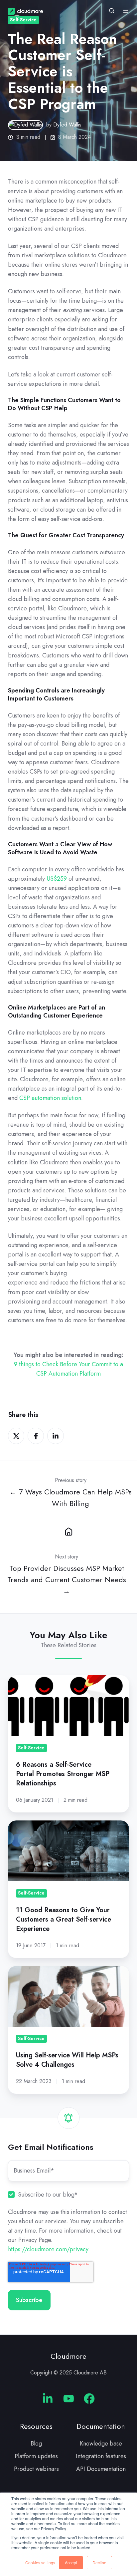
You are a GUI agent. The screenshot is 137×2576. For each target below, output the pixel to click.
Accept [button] (71, 2562)
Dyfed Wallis (67, 125)
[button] (112, 11)
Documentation (101, 2426)
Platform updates (36, 2456)
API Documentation (101, 2469)
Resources (36, 2426)
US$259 (57, 879)
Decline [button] (99, 2562)
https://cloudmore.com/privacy (48, 2249)
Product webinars (36, 2469)
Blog (36, 2444)
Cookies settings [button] (40, 2562)
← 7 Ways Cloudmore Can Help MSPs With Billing (70, 1498)
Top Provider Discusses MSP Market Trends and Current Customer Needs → (67, 1580)
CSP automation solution (50, 1098)
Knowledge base (101, 2444)
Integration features (101, 2456)
